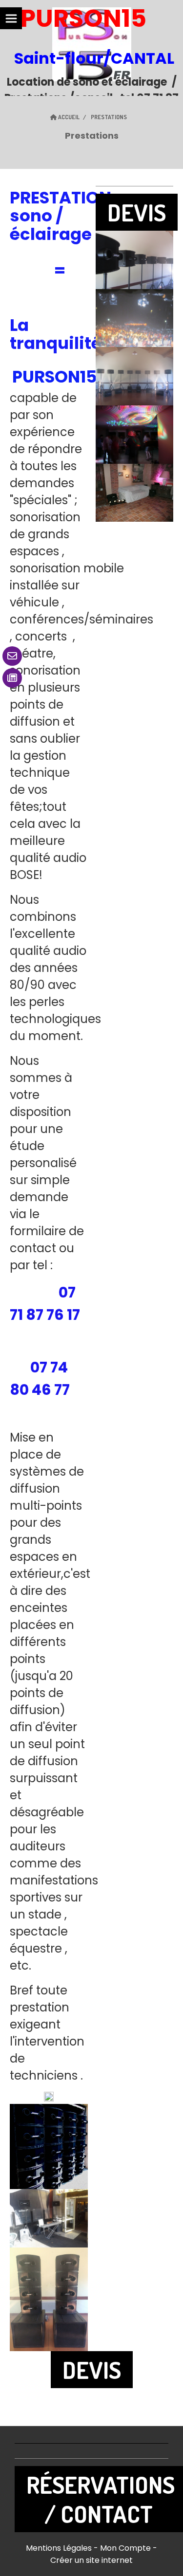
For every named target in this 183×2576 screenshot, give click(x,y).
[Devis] (12, 678)
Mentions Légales (59, 2548)
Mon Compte (125, 2548)
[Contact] (12, 656)
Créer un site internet (91, 2560)
